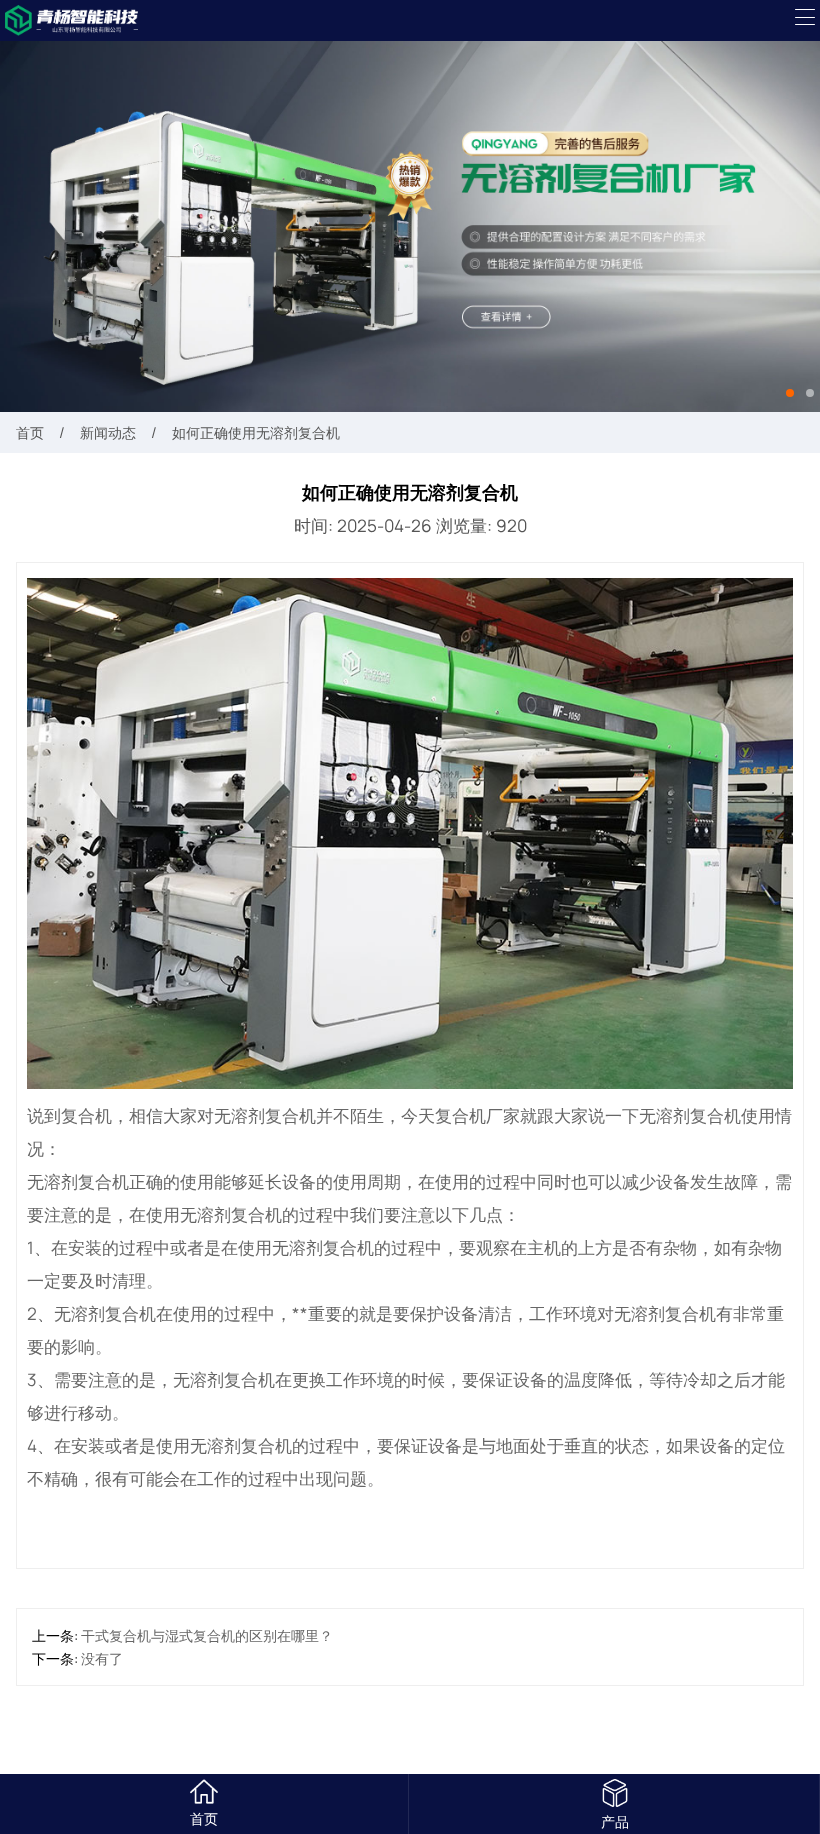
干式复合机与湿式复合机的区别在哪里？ (207, 1635)
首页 (30, 432)
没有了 (102, 1658)
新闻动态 (108, 432)
